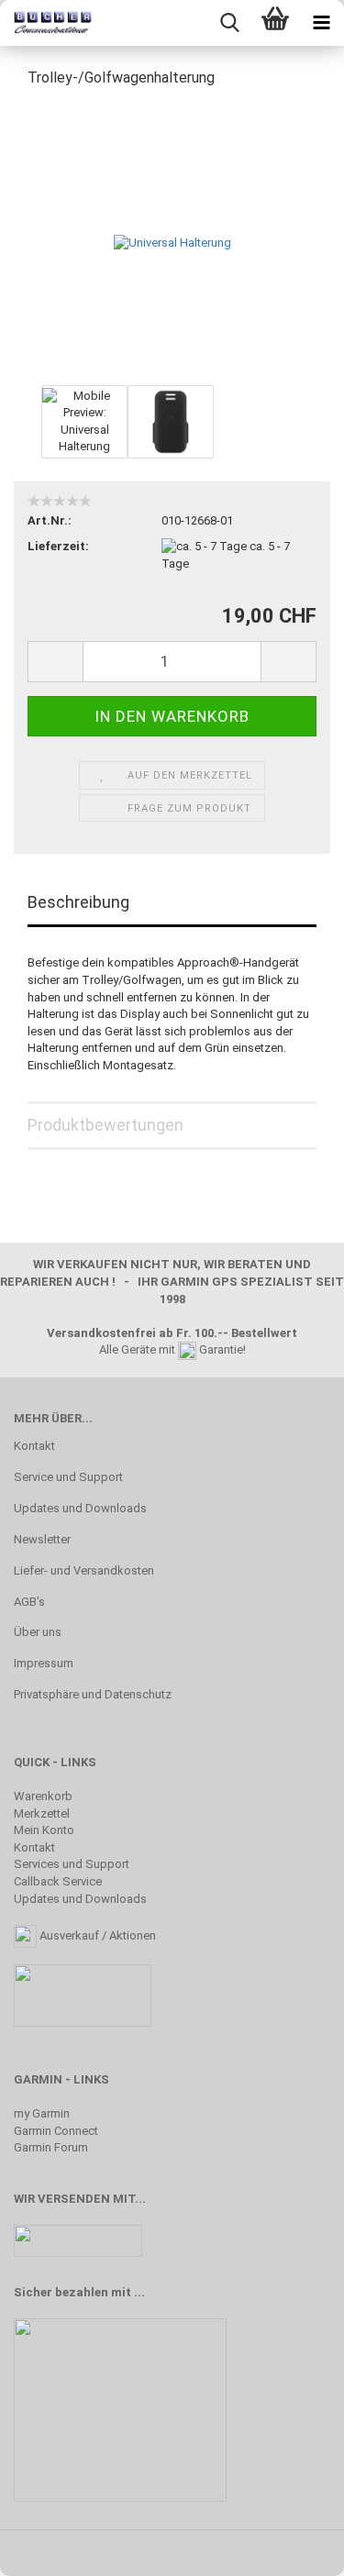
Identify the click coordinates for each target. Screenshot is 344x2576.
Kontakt (34, 1446)
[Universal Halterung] (172, 242)
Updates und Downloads (80, 1508)
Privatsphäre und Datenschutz (93, 1694)
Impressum (44, 1663)
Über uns (38, 1632)
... (139, 2292)
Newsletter (42, 1539)
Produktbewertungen (105, 1125)
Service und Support (68, 1477)
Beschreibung (78, 902)
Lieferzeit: (58, 546)
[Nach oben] (294, 2548)
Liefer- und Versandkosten (84, 1570)
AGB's (29, 1602)
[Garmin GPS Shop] (46, 23)
